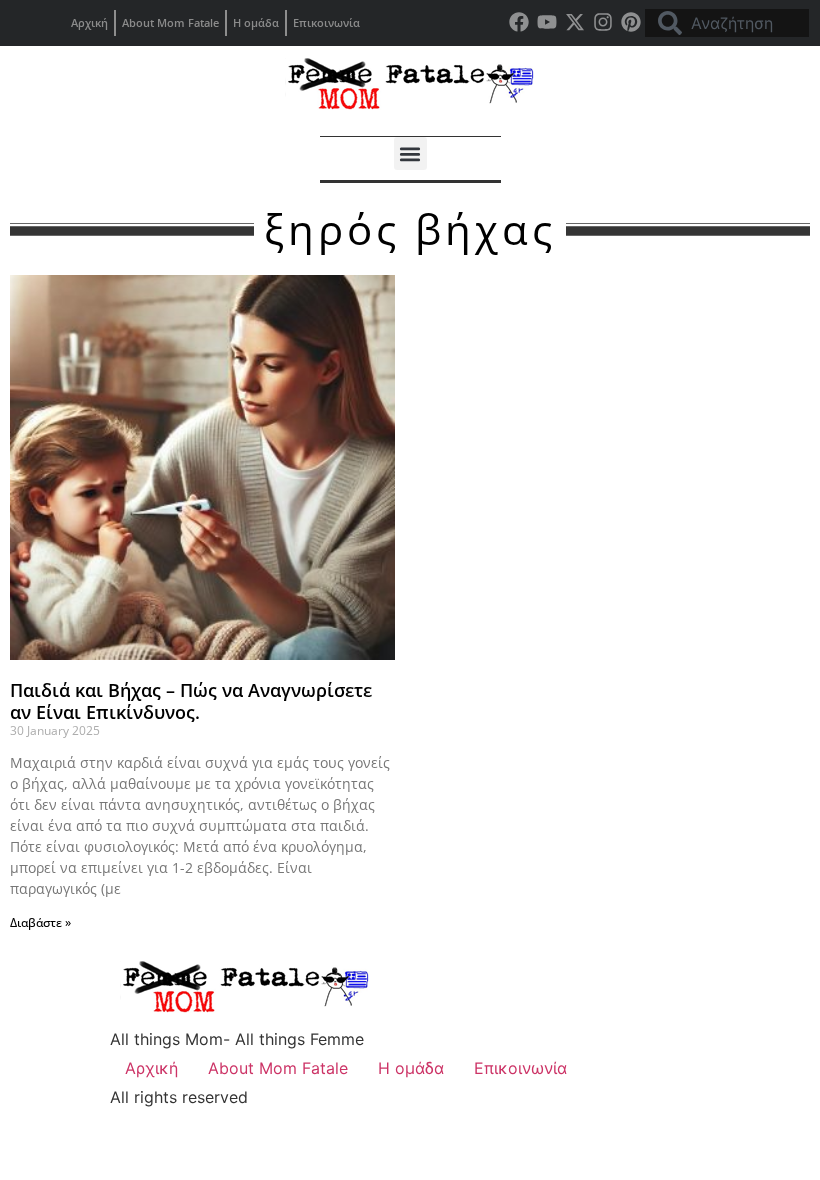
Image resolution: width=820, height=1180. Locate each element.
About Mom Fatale (170, 22)
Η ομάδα (256, 22)
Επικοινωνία (326, 22)
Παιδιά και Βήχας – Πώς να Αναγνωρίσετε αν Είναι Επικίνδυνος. (191, 701)
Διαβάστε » (40, 922)
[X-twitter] (575, 22)
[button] (410, 153)
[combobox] (727, 23)
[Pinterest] (631, 22)
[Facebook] (519, 22)
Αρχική (89, 22)
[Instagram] (603, 22)
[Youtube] (547, 22)
